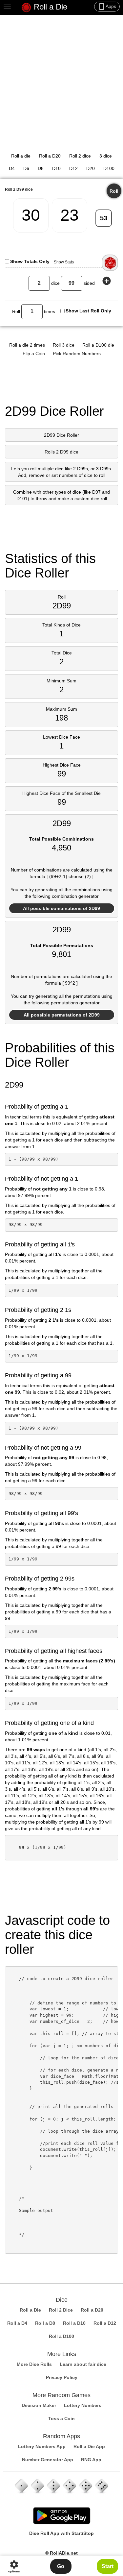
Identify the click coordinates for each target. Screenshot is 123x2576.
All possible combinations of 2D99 (61, 908)
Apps (107, 7)
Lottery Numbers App (42, 2446)
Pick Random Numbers (77, 354)
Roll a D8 (45, 2323)
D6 (26, 168)
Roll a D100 (61, 2336)
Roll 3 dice (64, 345)
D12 (73, 168)
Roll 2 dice (80, 156)
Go (61, 2566)
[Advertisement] (61, 80)
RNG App (91, 2460)
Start (108, 2566)
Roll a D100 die (98, 345)
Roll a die (21, 156)
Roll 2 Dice (61, 2310)
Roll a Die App (89, 2446)
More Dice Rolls (34, 2364)
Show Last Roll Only (88, 311)
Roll (114, 191)
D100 (109, 168)
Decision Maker (39, 2405)
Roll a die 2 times (27, 345)
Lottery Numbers (83, 2405)
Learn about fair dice (83, 2364)
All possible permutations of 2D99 (62, 1015)
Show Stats (64, 262)
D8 (41, 168)
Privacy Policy (62, 2377)
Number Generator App (48, 2460)
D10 (56, 168)
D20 (91, 168)
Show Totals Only (30, 261)
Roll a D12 (105, 2323)
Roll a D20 (50, 156)
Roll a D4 (17, 2323)
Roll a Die (49, 7)
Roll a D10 (74, 2323)
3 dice (106, 156)
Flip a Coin (34, 354)
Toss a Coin (61, 2418)
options (14, 2566)
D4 (12, 168)
